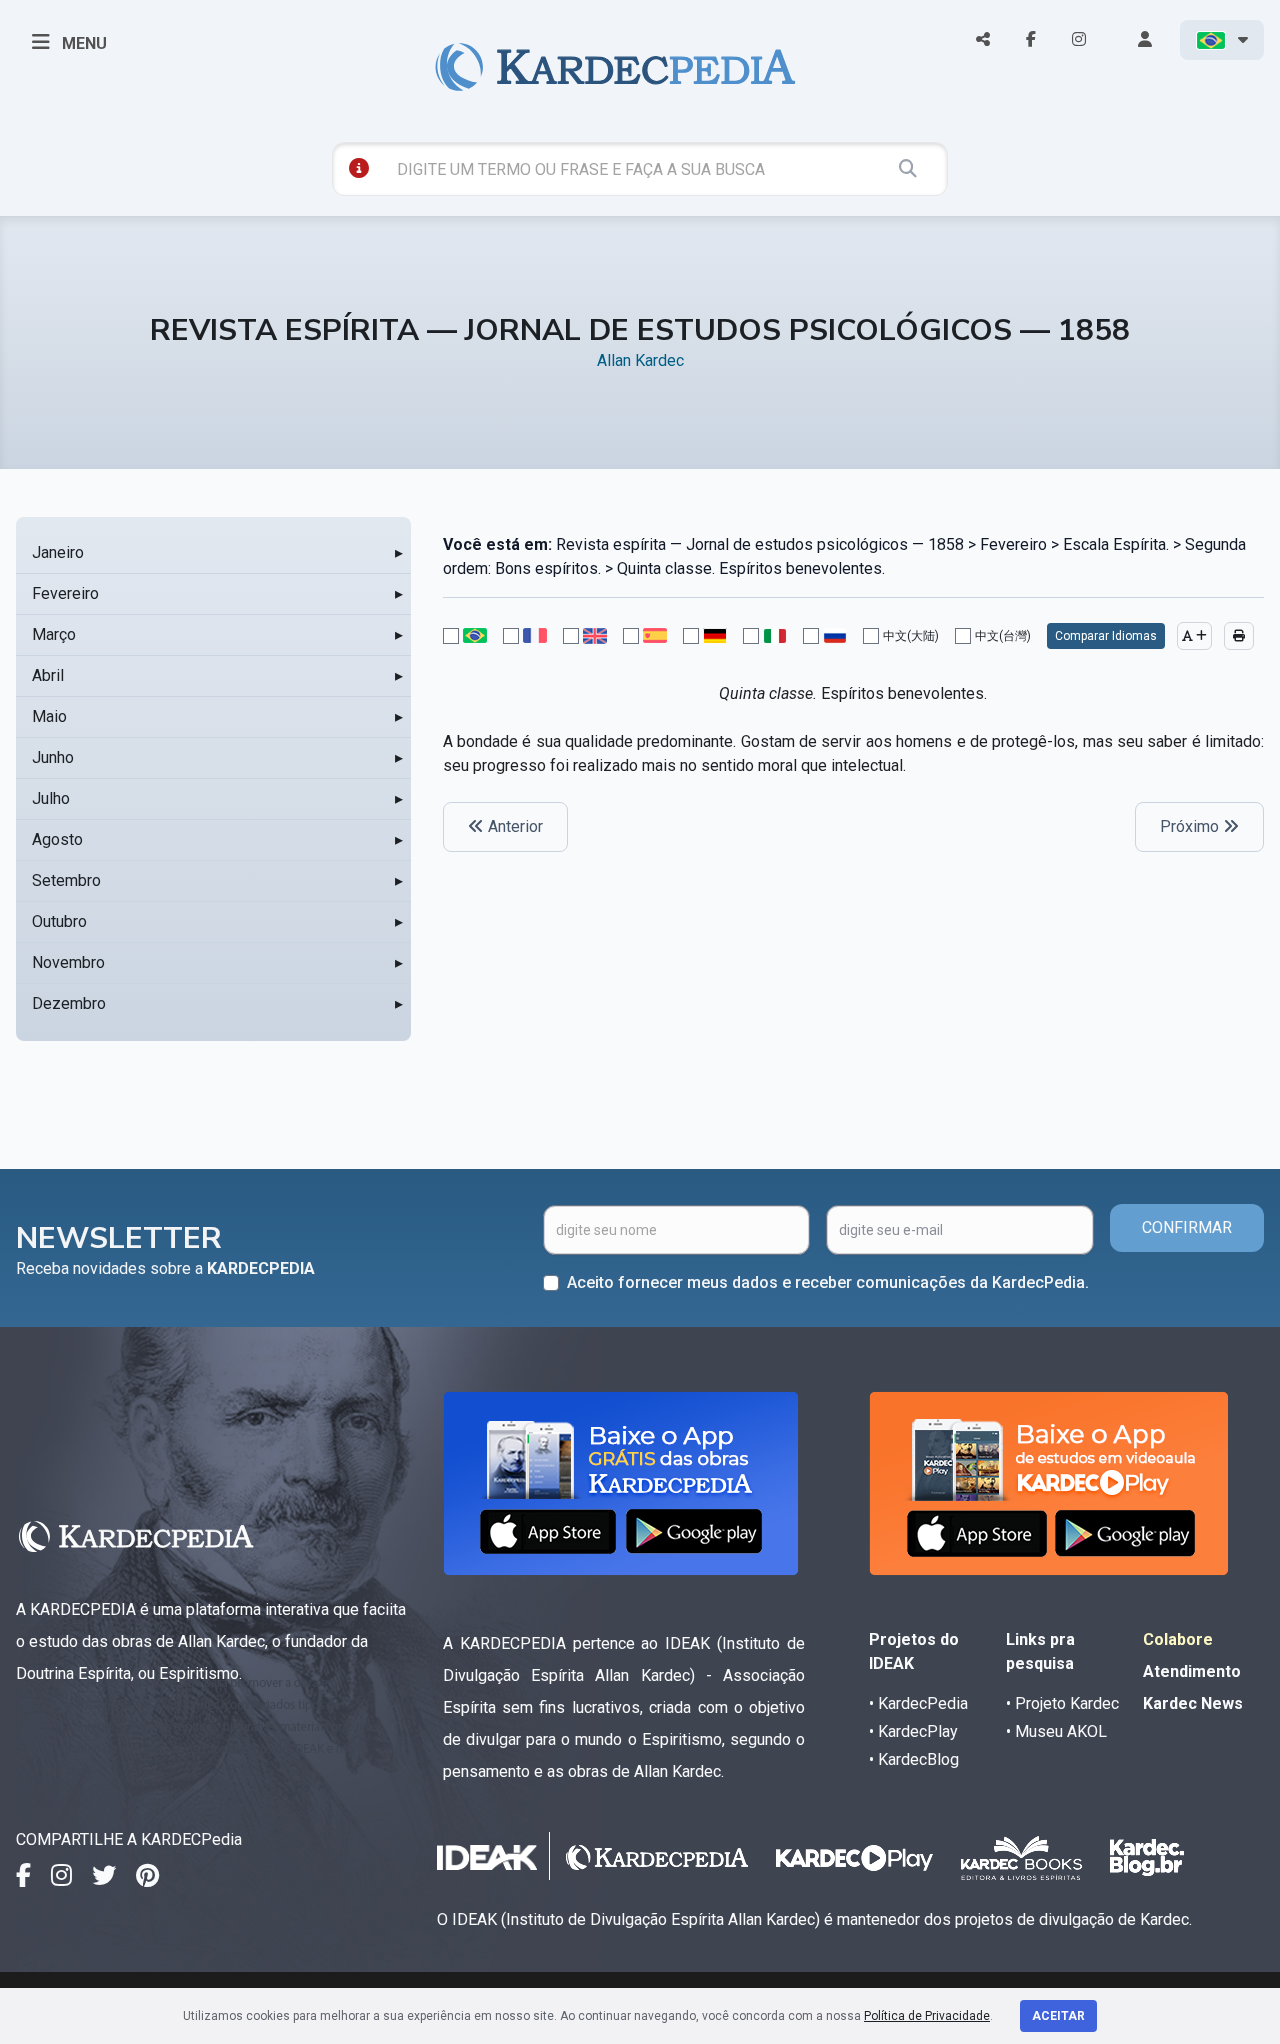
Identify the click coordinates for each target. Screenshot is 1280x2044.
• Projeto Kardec (1062, 1703)
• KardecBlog (914, 1759)
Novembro (68, 962)
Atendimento (1192, 1671)
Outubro (59, 921)
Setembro (66, 880)
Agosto (57, 839)
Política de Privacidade (927, 2016)
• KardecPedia (918, 1703)
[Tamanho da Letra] (1194, 636)
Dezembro (69, 1003)
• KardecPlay (913, 1731)
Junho (53, 757)
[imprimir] (1239, 636)
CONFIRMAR (1187, 1227)
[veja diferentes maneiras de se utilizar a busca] (359, 168)
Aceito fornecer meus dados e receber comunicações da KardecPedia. (828, 1282)
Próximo (1191, 826)
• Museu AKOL (1056, 1731)
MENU (82, 43)
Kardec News (1193, 1703)
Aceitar (1058, 2016)
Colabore (1178, 1639)
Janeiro (58, 552)
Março (54, 634)
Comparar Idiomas (1106, 636)
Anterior (513, 826)
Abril (48, 675)
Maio (49, 716)
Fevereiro (65, 593)
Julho (51, 798)
